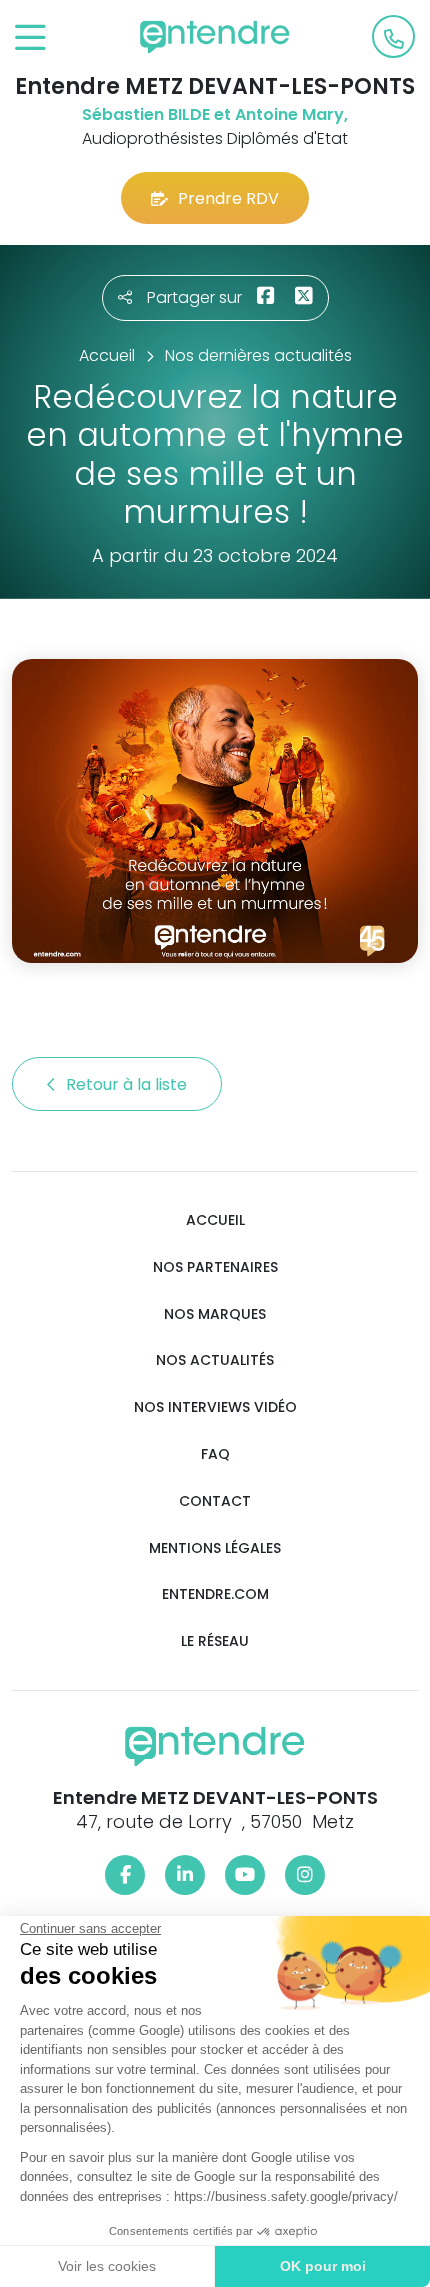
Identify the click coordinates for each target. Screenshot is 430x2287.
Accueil (215, 1220)
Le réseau (215, 1641)
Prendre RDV (228, 198)
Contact (215, 1501)
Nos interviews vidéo (215, 1407)
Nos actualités (215, 1360)
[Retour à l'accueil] (215, 37)
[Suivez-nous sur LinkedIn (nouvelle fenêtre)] (185, 1875)
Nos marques (215, 1314)
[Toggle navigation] (30, 38)
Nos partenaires (215, 1267)
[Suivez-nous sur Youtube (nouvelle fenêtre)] (245, 1875)
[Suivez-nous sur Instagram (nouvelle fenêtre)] (305, 1875)
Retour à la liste (128, 1084)
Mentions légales (215, 1548)
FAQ (215, 1454)
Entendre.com (215, 1594)
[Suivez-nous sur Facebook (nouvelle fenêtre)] (125, 1875)
